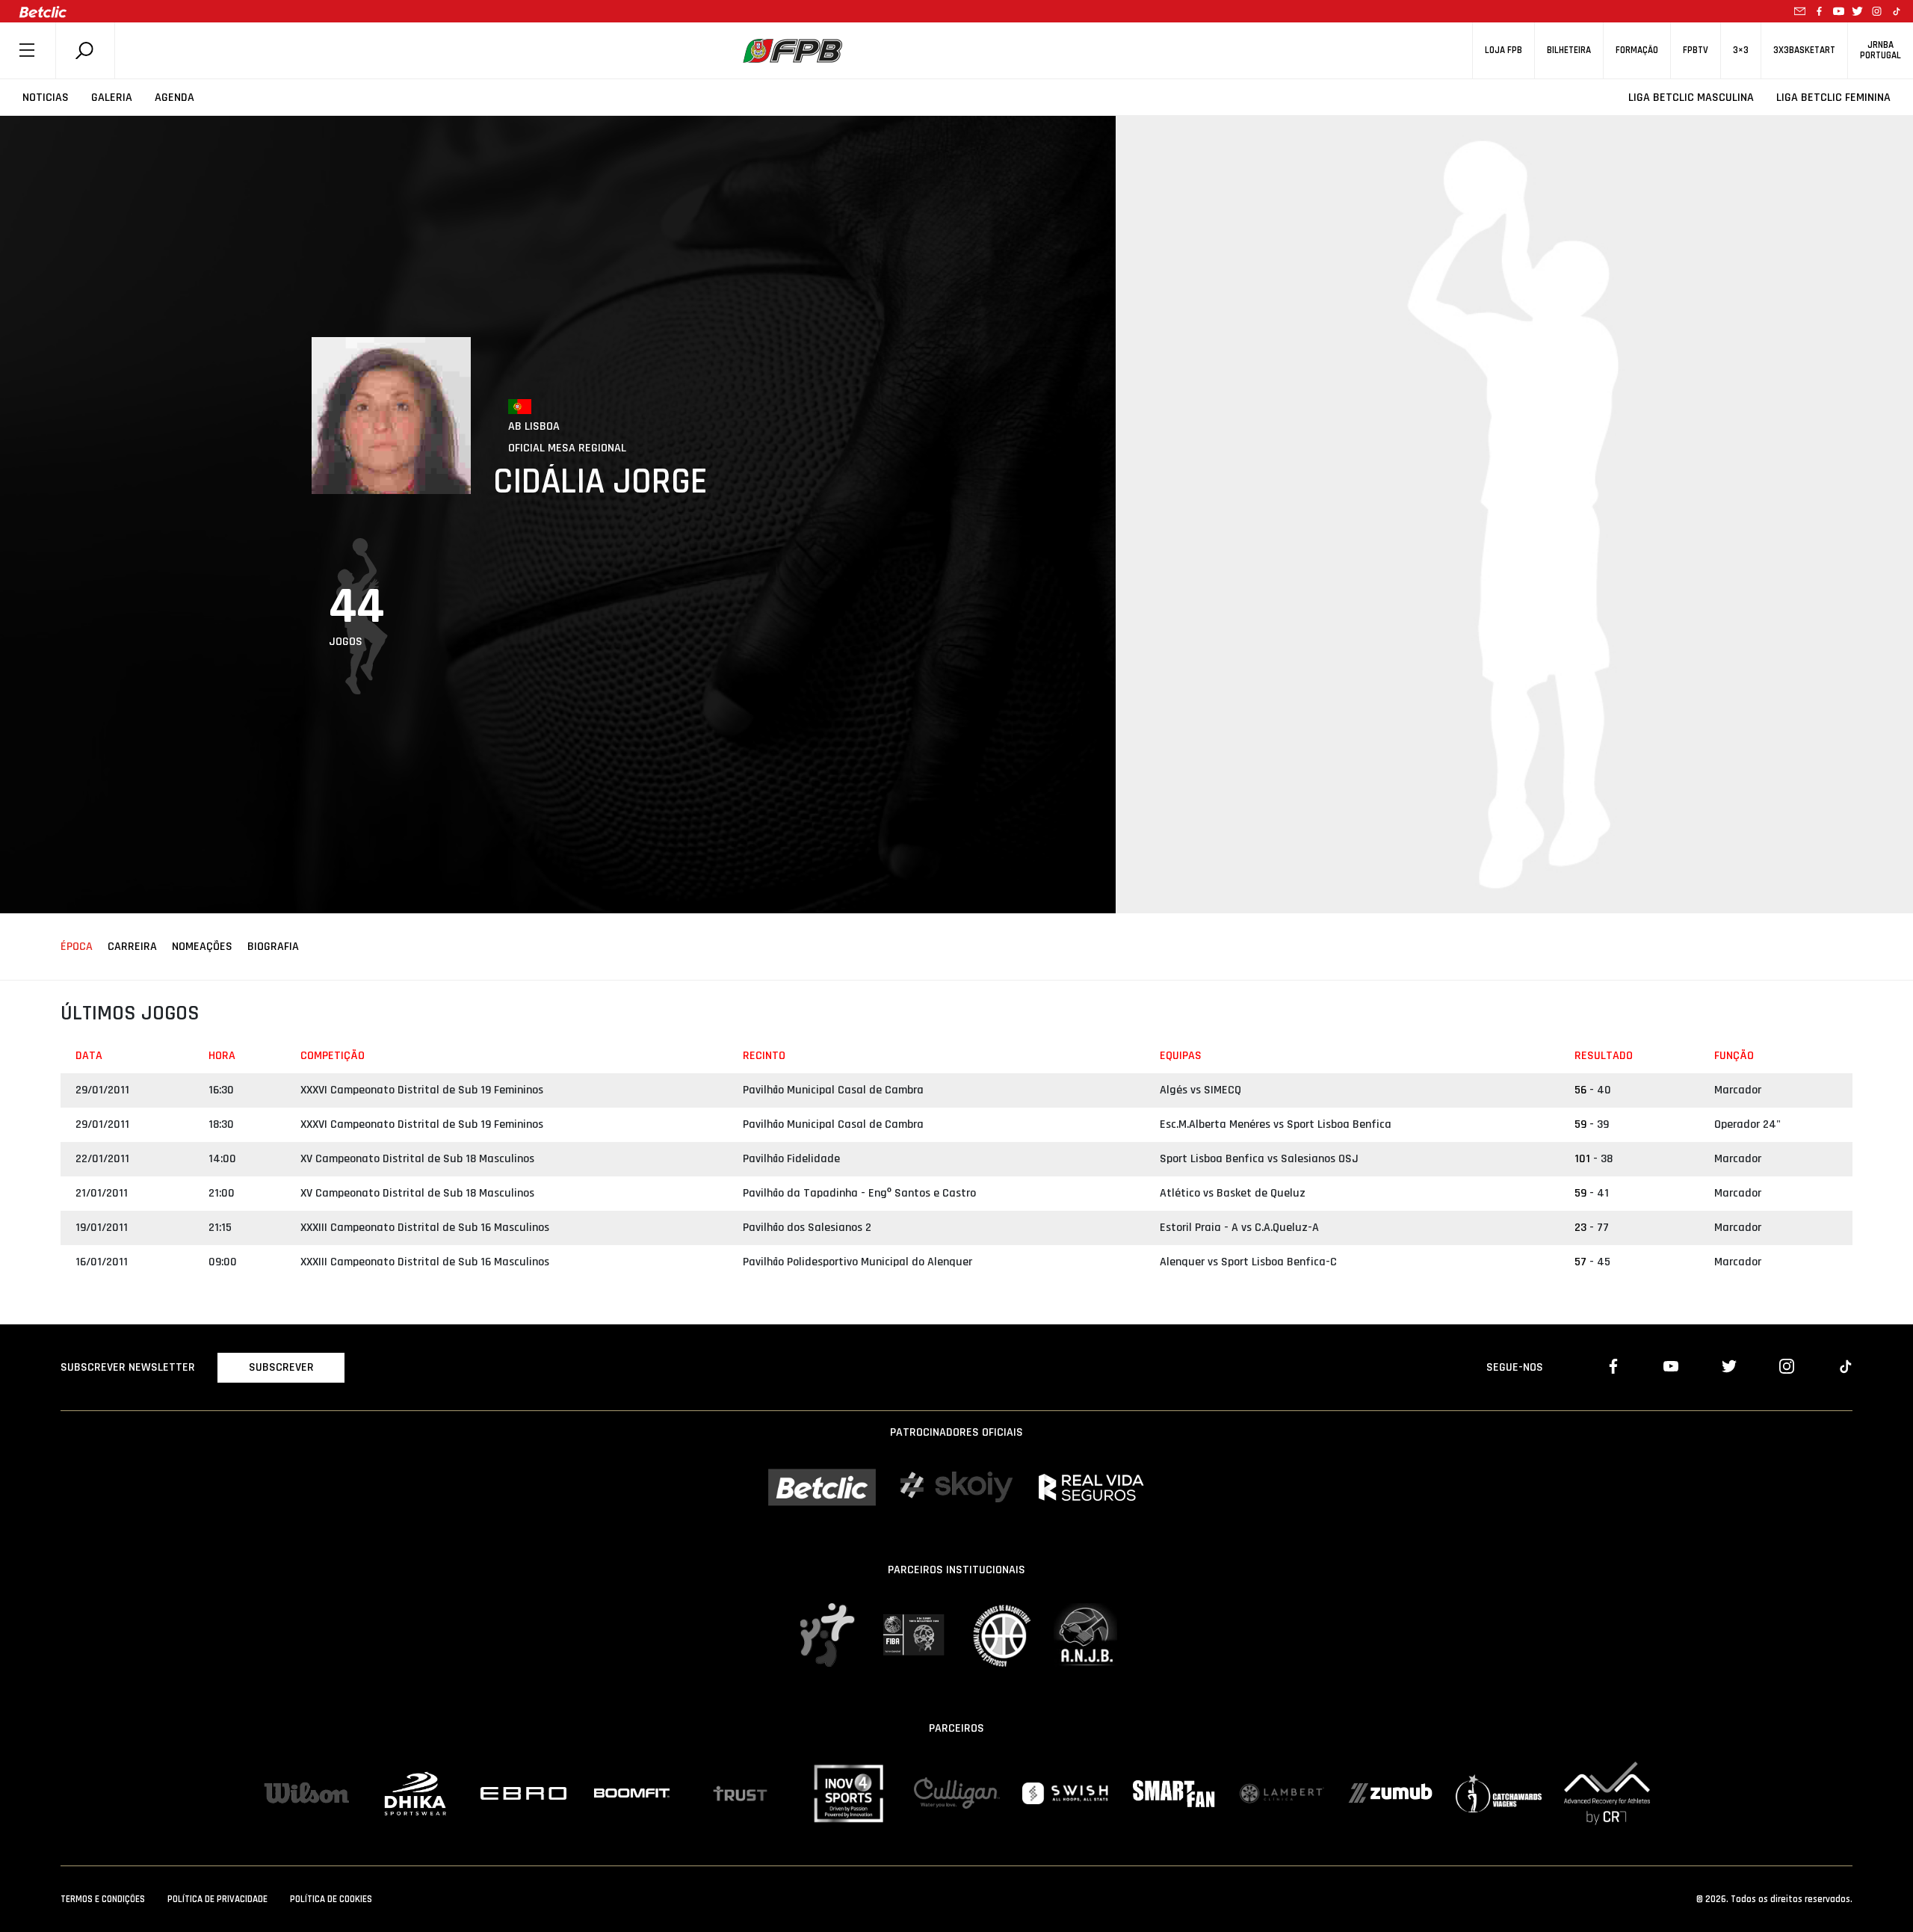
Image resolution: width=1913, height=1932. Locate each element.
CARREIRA (132, 947)
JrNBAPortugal (1880, 50)
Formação (1637, 50)
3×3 (1741, 50)
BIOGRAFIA (273, 947)
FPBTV (1696, 50)
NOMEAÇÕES (202, 947)
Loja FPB (1503, 50)
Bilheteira (1569, 50)
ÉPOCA (77, 947)
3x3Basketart (1804, 50)
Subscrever (281, 1367)
